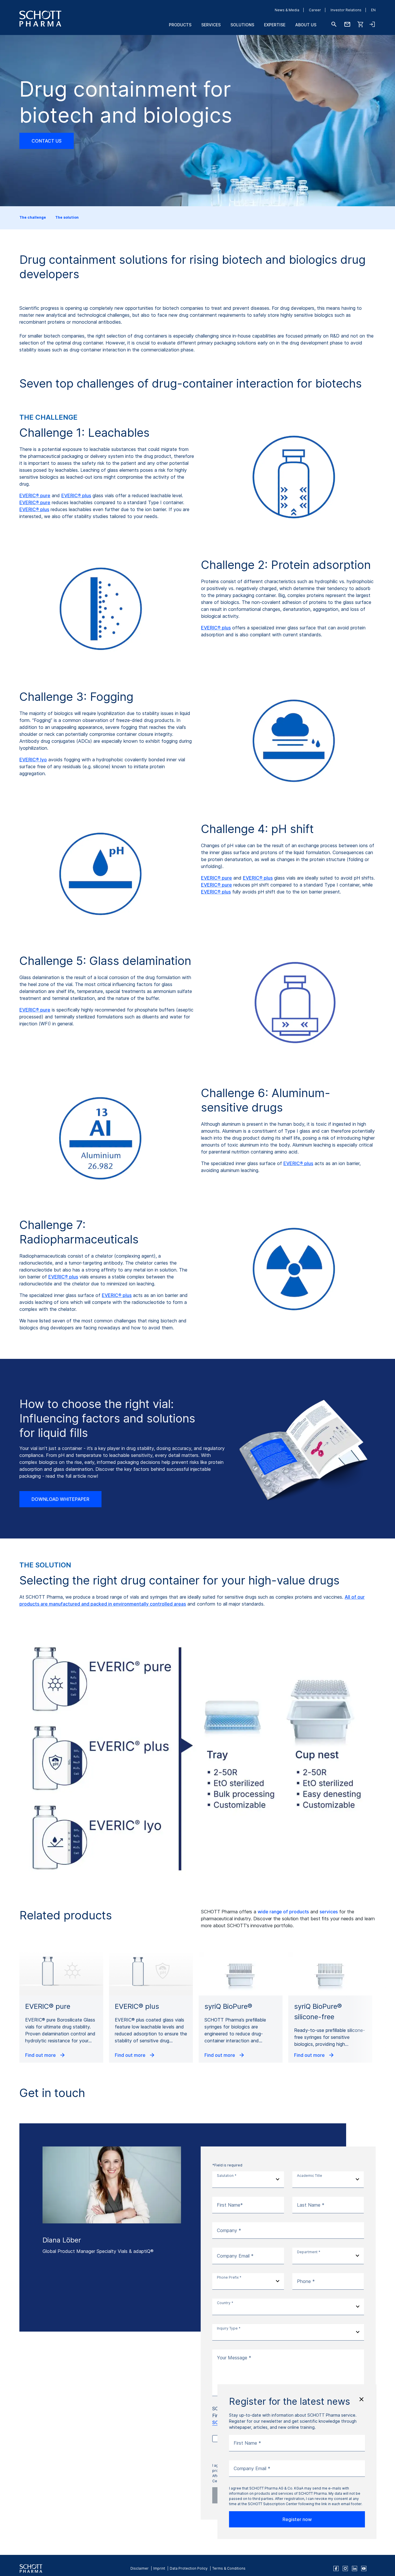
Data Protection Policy (189, 2568)
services (328, 1912)
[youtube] (364, 2568)
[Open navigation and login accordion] (372, 24)
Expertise (275, 25)
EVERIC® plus (76, 495)
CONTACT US (47, 141)
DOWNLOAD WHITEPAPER (60, 1499)
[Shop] (361, 24)
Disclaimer (140, 2568)
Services (211, 25)
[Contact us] (347, 24)
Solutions (242, 25)
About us (306, 25)
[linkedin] (355, 2568)
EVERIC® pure (35, 495)
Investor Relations (346, 10)
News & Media (287, 10)
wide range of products (283, 1912)
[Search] (334, 24)
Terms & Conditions (229, 2568)
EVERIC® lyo (33, 760)
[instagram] (345, 2568)
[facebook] (336, 2568)
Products (180, 25)
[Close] (361, 2399)
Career (315, 10)
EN (373, 10)
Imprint (159, 2568)
